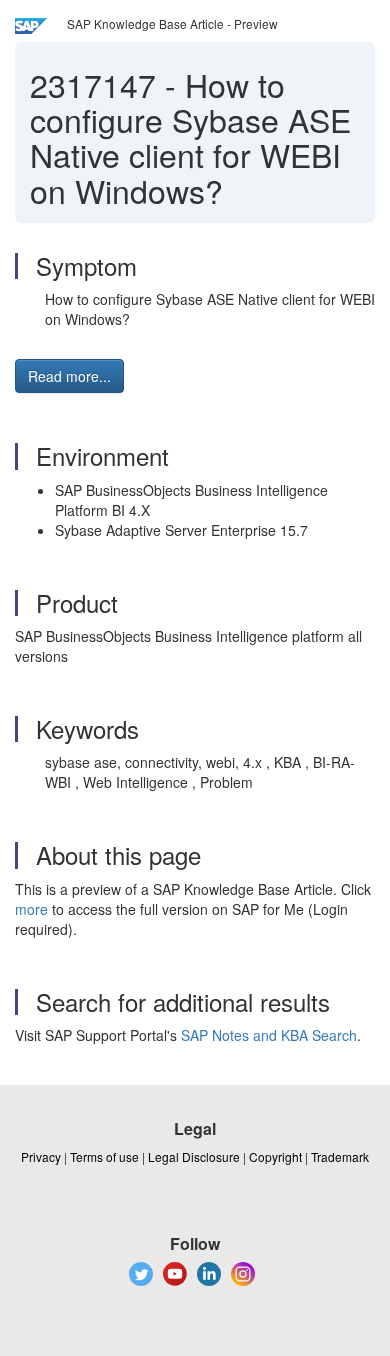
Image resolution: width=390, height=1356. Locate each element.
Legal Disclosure (194, 1156)
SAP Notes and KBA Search (269, 1035)
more (31, 909)
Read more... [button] (69, 376)
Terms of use (104, 1156)
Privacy (41, 1156)
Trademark (340, 1156)
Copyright (275, 1156)
